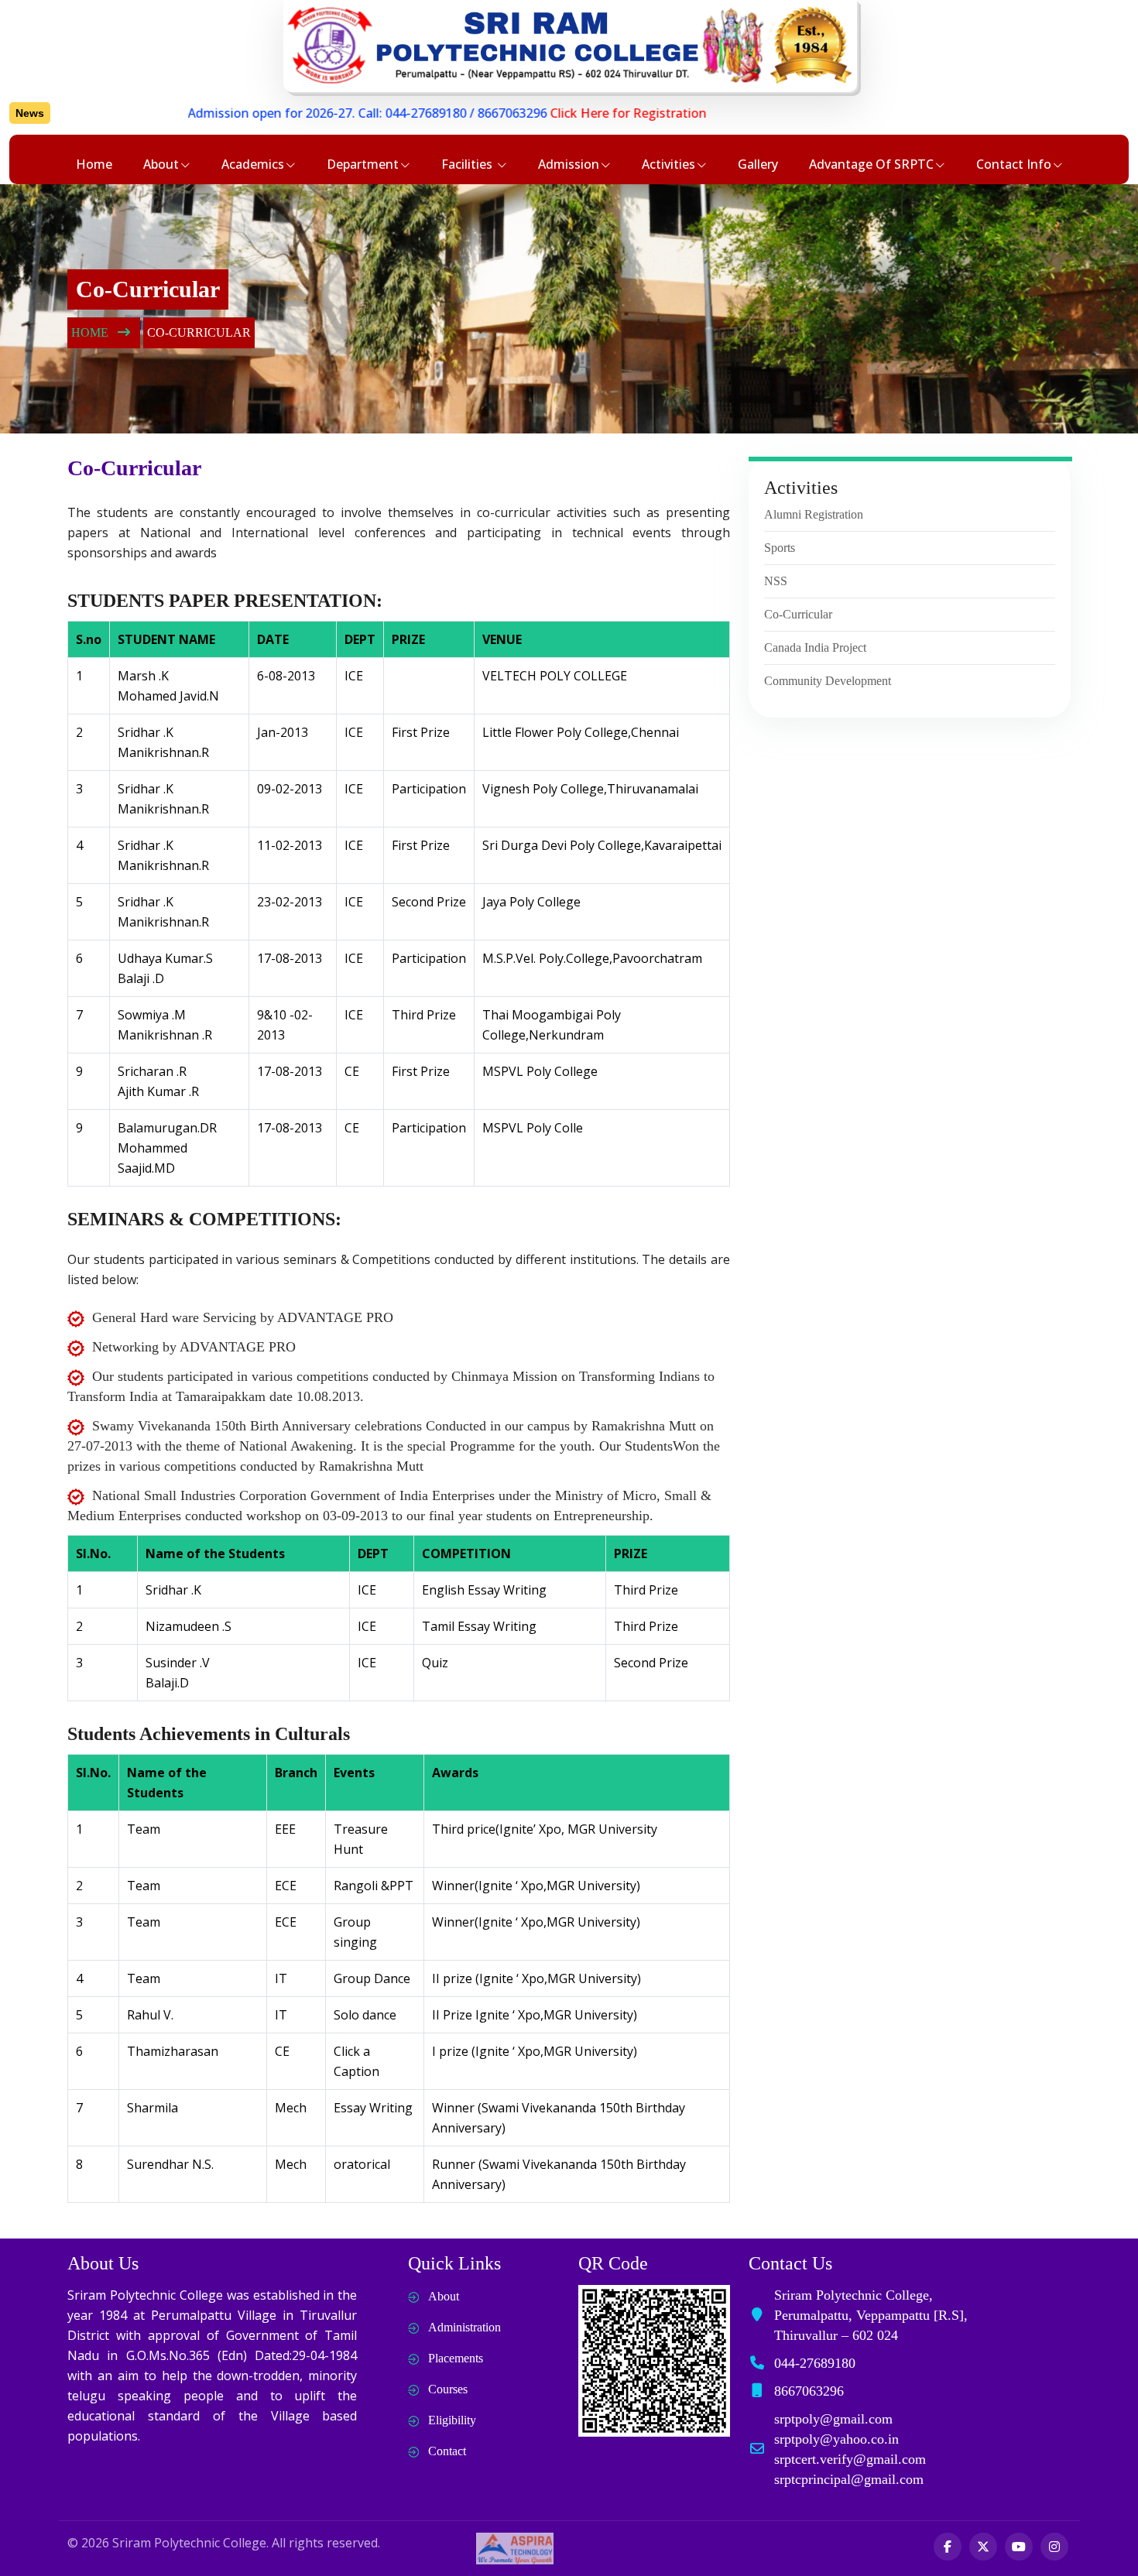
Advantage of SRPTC (871, 164)
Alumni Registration (814, 514)
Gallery (758, 164)
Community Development (828, 681)
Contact (447, 2451)
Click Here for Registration (573, 113)
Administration (464, 2327)
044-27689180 (370, 113)
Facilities (468, 164)
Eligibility (452, 2420)
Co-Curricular (798, 614)
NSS (776, 581)
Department (363, 164)
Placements (456, 2358)
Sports (780, 548)
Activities (668, 164)
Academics (253, 164)
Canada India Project (815, 647)
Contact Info (1014, 164)
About (161, 164)
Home (94, 164)
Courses (448, 2389)
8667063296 (457, 113)
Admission (569, 164)
